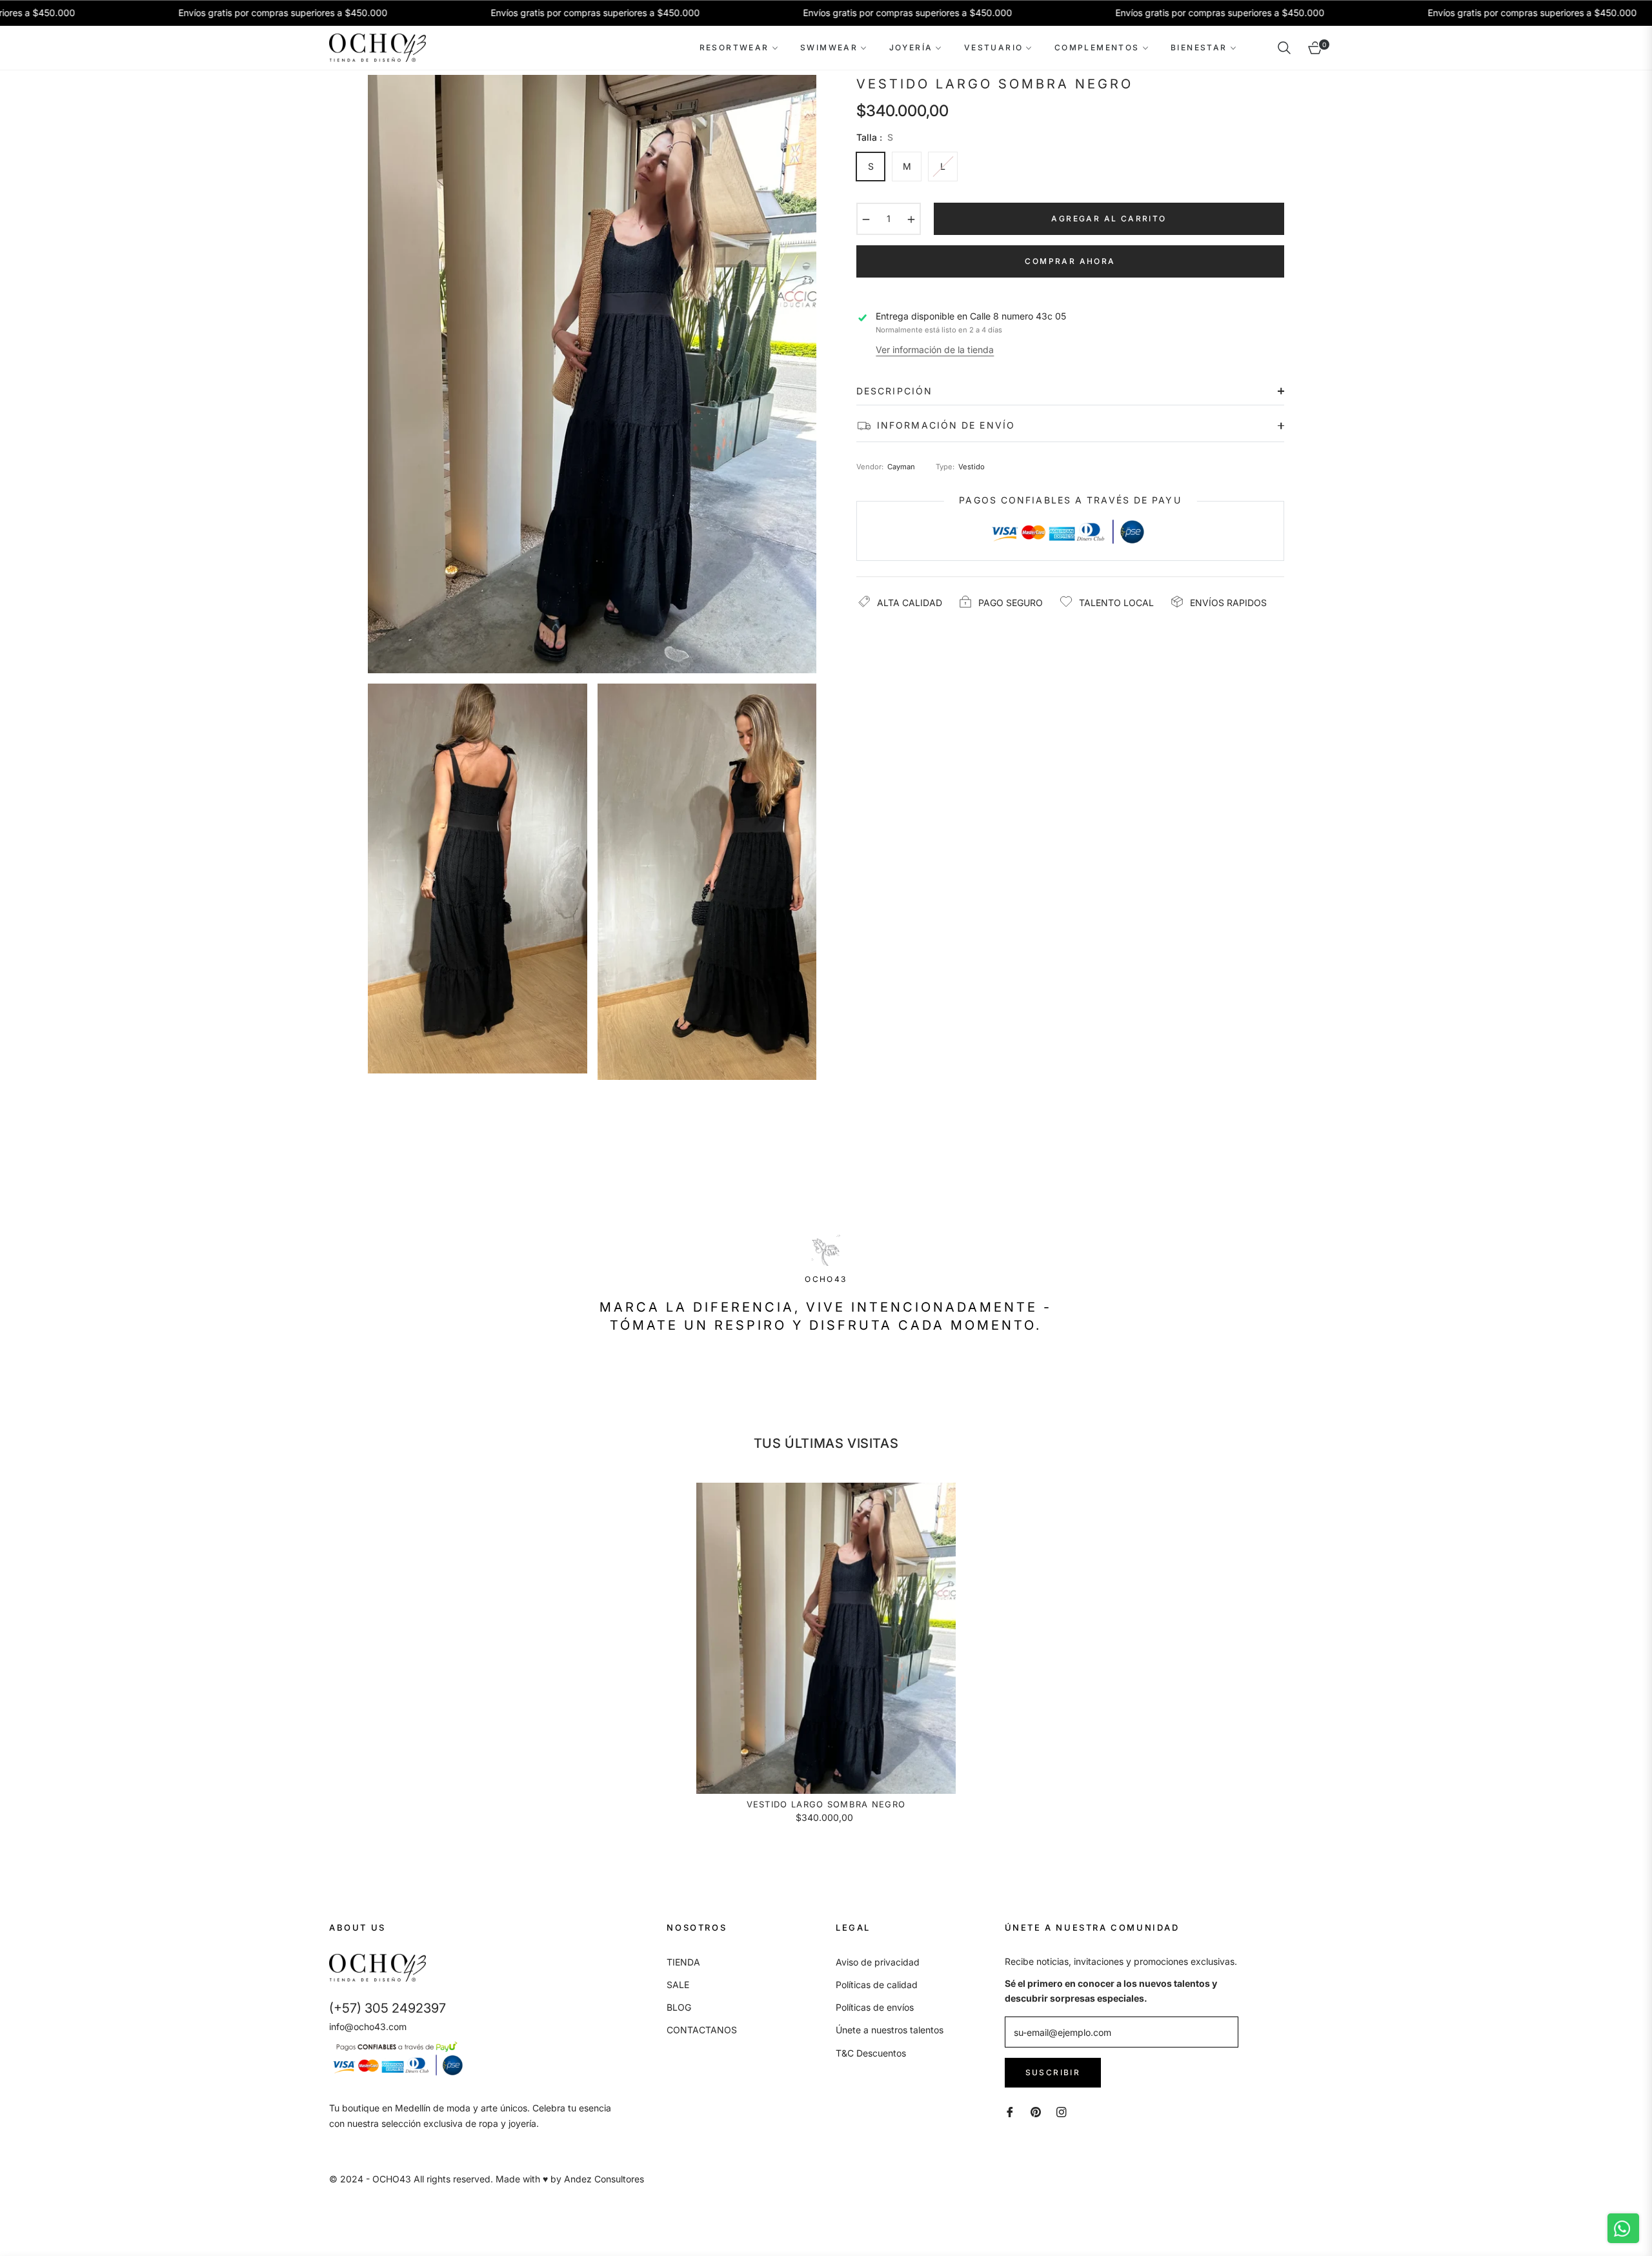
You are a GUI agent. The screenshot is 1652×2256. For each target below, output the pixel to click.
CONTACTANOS (702, 2030)
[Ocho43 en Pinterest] (1036, 2111)
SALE (678, 1985)
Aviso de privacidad (878, 1962)
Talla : (875, 137)
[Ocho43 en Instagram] (1062, 2111)
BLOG (679, 2007)
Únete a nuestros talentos (890, 2030)
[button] (1284, 48)
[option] (592, 374)
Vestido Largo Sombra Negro (826, 1804)
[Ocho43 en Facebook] (1010, 2111)
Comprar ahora (1070, 261)
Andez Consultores (604, 2179)
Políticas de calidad (877, 1985)
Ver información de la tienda (935, 350)
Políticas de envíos (875, 2007)
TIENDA (683, 1962)
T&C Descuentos (871, 2053)
